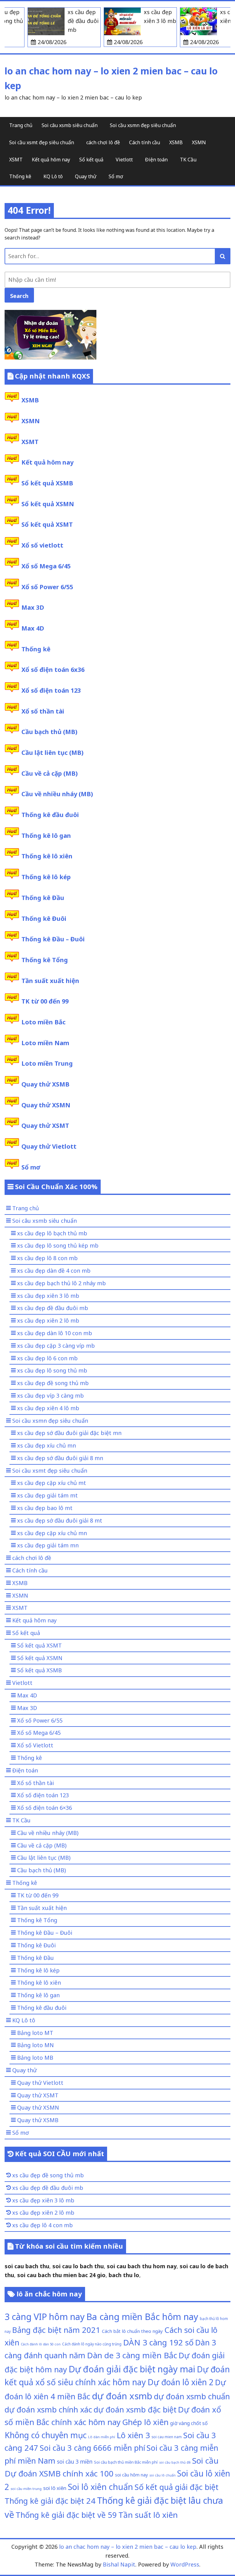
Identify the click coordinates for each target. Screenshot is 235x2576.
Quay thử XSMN (46, 1105)
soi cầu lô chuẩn (162, 2475)
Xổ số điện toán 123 (51, 690)
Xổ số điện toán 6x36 (53, 670)
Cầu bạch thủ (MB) (49, 732)
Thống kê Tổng (45, 960)
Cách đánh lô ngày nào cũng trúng (92, 2344)
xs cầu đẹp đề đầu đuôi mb (53, 1308)
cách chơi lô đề (103, 142)
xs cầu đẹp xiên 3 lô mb (48, 1296)
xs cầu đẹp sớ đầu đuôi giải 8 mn (60, 1458)
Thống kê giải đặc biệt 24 (50, 2501)
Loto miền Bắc (43, 1022)
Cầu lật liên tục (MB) (52, 753)
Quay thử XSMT (45, 1126)
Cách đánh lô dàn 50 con (41, 2344)
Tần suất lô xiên (148, 2515)
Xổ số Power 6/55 (47, 587)
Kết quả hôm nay (51, 160)
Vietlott (124, 160)
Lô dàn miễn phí (102, 2437)
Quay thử (86, 176)
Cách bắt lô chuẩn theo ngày (132, 2331)
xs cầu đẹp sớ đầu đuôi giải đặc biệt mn (69, 1433)
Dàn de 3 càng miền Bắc (132, 2355)
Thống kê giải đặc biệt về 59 (66, 2515)
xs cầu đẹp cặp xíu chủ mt (52, 1483)
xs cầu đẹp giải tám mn (48, 1545)
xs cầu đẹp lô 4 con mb (43, 2225)
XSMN (199, 142)
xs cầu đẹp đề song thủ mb (53, 1383)
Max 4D (33, 628)
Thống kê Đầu (43, 898)
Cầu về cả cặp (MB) (50, 773)
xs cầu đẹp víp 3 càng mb (50, 1395)
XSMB (176, 142)
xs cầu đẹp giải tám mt (47, 1495)
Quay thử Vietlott (49, 1146)
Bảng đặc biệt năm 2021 (56, 2330)
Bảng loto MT (35, 2033)
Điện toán (156, 160)
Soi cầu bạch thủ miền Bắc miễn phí (126, 2462)
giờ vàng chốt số (189, 2423)
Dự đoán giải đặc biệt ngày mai (132, 2369)
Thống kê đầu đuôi (50, 815)
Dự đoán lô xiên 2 (181, 2382)
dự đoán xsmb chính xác (48, 2409)
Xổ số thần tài (43, 711)
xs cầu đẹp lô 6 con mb (47, 1358)
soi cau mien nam (167, 2437)
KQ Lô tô (53, 176)
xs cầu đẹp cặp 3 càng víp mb (56, 1346)
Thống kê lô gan (46, 836)
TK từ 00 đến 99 (45, 1001)
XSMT (16, 160)
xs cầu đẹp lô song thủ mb (52, 1370)
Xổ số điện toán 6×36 (45, 1808)
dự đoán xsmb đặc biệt (135, 2409)
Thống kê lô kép (46, 877)
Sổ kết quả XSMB (47, 483)
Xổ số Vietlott (35, 1745)
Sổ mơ (116, 176)
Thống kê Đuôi (44, 919)
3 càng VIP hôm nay (45, 2316)
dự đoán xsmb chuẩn (192, 2396)
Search (19, 296)
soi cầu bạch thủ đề (175, 2462)
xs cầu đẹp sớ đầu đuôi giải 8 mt (60, 1520)
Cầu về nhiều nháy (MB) (57, 794)
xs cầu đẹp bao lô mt (45, 1508)
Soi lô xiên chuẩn (101, 2487)
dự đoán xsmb (122, 2396)
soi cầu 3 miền (75, 2461)
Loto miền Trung (47, 1063)
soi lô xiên (55, 2488)
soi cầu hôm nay (131, 2475)
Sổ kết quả (91, 160)
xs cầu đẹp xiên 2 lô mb (48, 1320)
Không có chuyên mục (46, 2435)
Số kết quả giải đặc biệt (177, 2487)
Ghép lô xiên (145, 2422)
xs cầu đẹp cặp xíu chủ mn (52, 1533)
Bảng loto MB (35, 2058)
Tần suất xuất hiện (50, 981)
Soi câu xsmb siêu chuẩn (70, 125)
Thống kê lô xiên (47, 856)
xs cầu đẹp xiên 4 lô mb (48, 1408)
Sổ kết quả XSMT (47, 524)
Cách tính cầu (145, 142)
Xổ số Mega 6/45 (46, 566)
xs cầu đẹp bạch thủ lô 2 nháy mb (62, 1283)
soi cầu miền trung (26, 2489)
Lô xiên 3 (133, 2435)
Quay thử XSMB (45, 1084)
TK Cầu (188, 160)
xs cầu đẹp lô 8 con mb (47, 1258)
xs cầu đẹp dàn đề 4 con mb (54, 1271)
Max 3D (33, 607)
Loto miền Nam (45, 1043)
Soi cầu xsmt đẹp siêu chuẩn (42, 142)
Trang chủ (21, 125)
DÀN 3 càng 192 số (158, 2342)
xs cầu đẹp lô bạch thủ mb (52, 1233)
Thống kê (20, 176)
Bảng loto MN (35, 2045)
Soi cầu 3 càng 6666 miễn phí (92, 2448)
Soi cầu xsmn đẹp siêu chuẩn (143, 125)
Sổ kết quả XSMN (48, 504)
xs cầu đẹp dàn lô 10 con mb (55, 1333)
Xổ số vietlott (42, 545)
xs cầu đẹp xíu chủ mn (47, 1445)
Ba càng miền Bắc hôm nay (142, 2317)
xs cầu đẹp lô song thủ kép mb (58, 1245)
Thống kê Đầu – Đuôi (53, 939)
